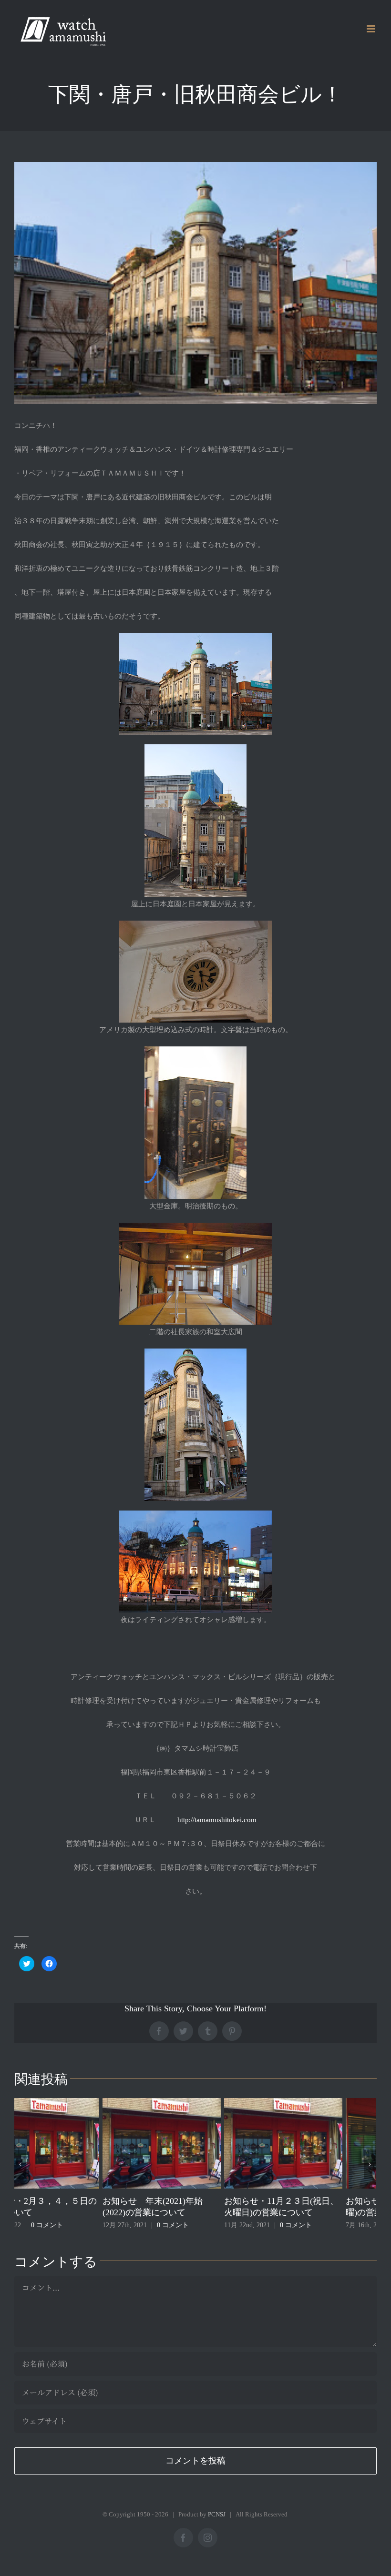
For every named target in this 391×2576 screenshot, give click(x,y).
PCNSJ (217, 2514)
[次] (370, 2164)
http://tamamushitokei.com (217, 1820)
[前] (20, 2164)
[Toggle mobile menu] (372, 29)
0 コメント (85, 2225)
